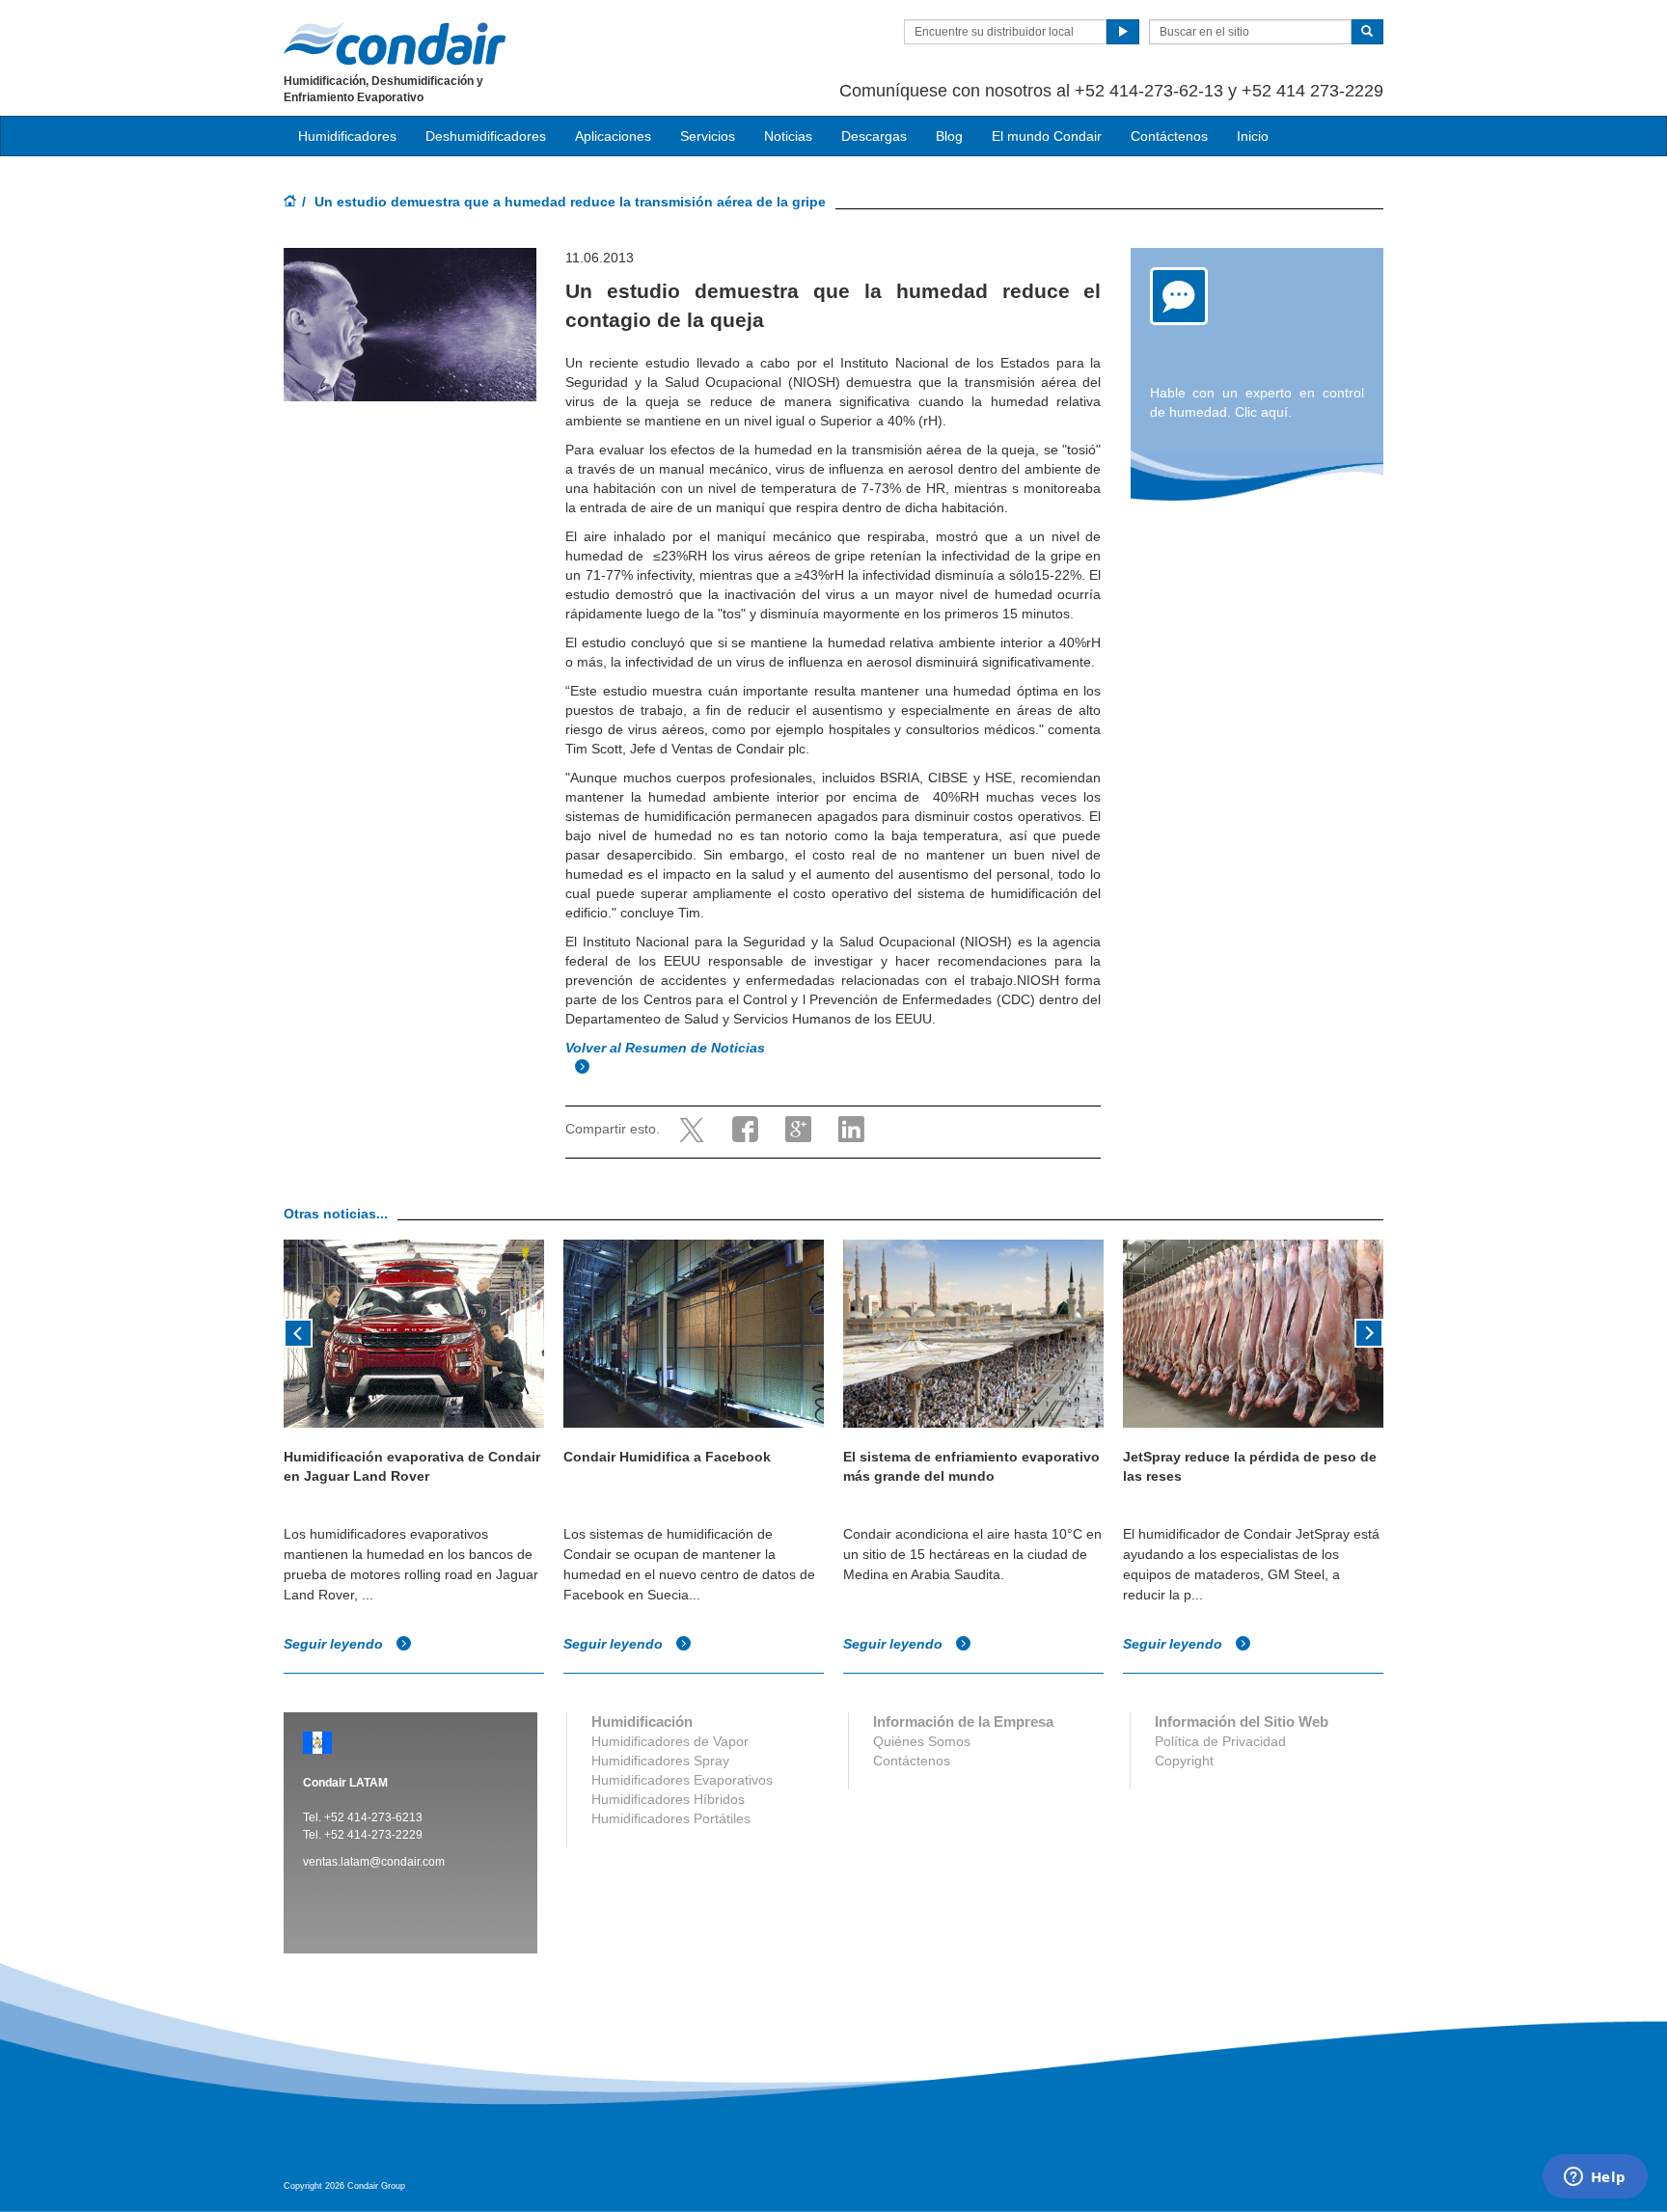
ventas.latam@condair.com (374, 1862)
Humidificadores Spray (660, 1761)
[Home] (290, 203)
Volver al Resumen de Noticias (667, 1048)
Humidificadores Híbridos (668, 1799)
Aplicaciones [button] (613, 136)
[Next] (1369, 1331)
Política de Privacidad (1220, 1741)
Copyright (1184, 1761)
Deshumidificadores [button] (486, 136)
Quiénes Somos (922, 1741)
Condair (395, 43)
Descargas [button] (874, 136)
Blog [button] (949, 136)
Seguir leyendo (335, 1644)
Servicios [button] (708, 136)
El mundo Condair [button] (1047, 136)
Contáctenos (1169, 136)
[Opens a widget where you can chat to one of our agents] (1595, 2178)
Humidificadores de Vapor (670, 1741)
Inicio (1253, 136)
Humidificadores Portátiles (671, 1818)
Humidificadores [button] (347, 136)
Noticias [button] (788, 136)
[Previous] (298, 1331)
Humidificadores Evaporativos (682, 1780)
